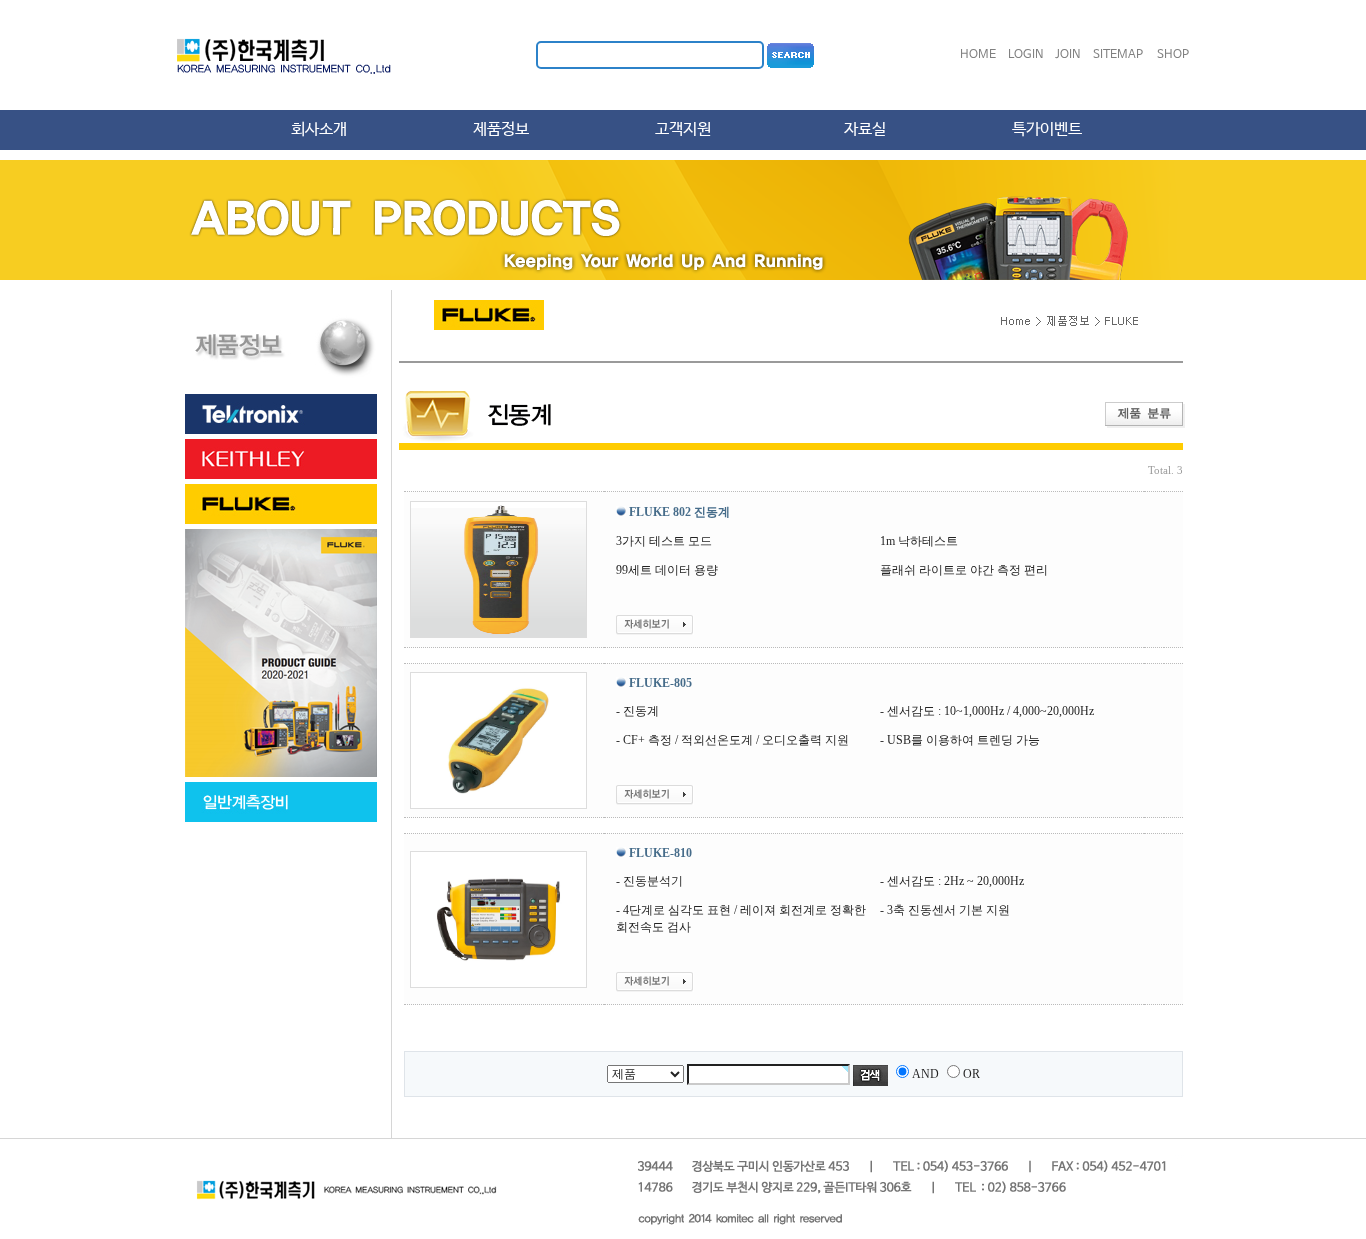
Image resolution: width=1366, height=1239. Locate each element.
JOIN (1068, 55)
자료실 (865, 129)
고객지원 (683, 129)
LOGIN (1026, 55)
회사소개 (319, 129)
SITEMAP (1118, 55)
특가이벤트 (1047, 129)
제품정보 (501, 129)
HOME (978, 55)
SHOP (1173, 55)
